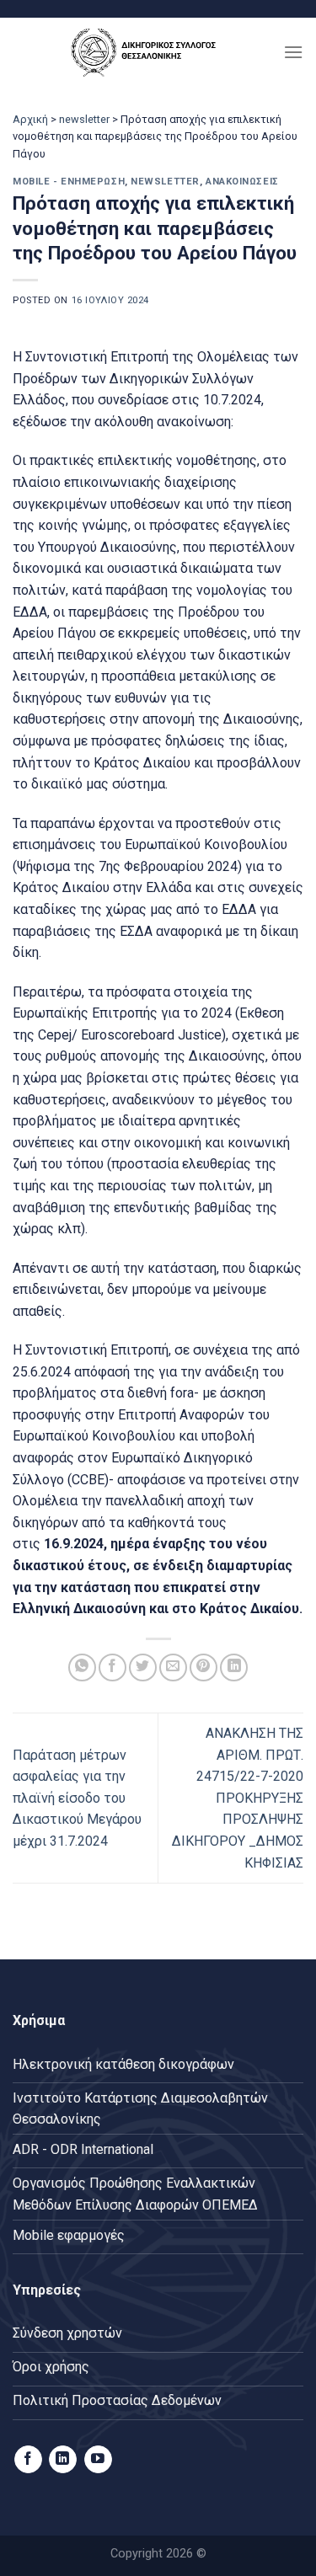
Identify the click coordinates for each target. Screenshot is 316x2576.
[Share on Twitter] (143, 1667)
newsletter (84, 119)
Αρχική (30, 119)
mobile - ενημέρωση (69, 182)
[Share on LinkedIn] (234, 1667)
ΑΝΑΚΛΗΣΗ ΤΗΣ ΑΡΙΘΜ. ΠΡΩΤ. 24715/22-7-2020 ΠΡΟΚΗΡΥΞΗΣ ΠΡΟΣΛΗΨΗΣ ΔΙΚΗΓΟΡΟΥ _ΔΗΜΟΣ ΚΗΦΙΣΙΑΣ (238, 1798)
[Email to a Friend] (173, 1667)
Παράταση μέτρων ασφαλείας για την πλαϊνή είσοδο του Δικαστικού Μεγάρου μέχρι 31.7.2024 (77, 1798)
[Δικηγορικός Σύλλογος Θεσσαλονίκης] (148, 52)
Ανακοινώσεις (242, 182)
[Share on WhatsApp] (82, 1667)
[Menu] (293, 52)
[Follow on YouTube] (98, 2460)
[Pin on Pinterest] (204, 1667)
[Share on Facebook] (112, 1667)
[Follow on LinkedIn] (63, 2460)
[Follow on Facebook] (28, 2460)
